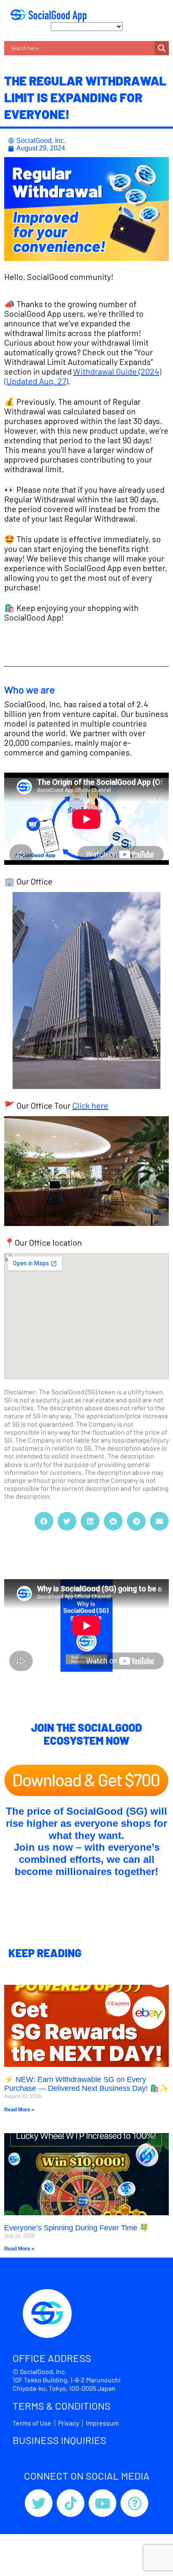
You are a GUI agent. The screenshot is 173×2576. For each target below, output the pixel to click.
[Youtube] (102, 2503)
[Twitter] (39, 2503)
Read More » (19, 2110)
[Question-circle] (134, 2503)
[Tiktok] (71, 2503)
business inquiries (59, 2440)
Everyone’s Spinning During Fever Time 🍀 (76, 2228)
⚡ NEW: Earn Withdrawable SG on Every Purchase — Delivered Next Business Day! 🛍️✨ (86, 2084)
